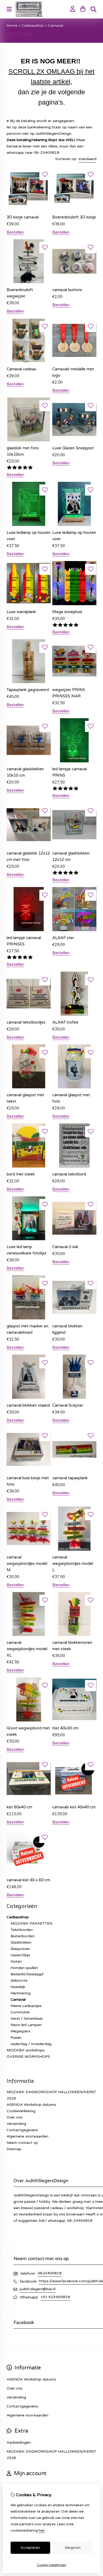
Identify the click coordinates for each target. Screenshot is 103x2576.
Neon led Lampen (26, 2025)
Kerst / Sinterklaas (27, 2019)
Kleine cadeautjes (26, 2006)
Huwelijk (18, 1987)
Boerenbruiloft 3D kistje (74, 217)
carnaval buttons (67, 290)
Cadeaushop (33, 25)
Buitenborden (23, 1936)
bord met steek (21, 1174)
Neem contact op (22, 2143)
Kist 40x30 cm (65, 1728)
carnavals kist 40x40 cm (74, 1807)
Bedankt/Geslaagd (27, 1974)
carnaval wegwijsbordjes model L (73, 1564)
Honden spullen (24, 1968)
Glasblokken (21, 1942)
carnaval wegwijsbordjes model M (27, 1564)
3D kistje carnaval (23, 217)
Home (12, 25)
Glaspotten (20, 1949)
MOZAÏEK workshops (26, 2050)
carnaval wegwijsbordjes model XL (27, 1649)
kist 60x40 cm (19, 1807)
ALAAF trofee (65, 1022)
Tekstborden (22, 1930)
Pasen (16, 2038)
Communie (20, 2012)
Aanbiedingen (19, 2442)
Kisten (16, 1961)
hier (42, 2531)
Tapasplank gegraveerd (28, 690)
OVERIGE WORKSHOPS (28, 2057)
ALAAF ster (63, 938)
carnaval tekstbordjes (26, 1022)
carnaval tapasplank (70, 1478)
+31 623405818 (55, 2297)
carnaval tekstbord (69, 1174)
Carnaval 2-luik (65, 1247)
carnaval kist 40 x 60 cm (28, 1880)
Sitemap (14, 2149)
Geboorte (19, 1980)
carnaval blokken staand (28, 1405)
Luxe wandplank (21, 612)
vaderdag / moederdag (31, 2044)
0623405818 (50, 2273)
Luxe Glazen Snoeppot (73, 448)
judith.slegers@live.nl (38, 2289)
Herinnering (21, 1993)
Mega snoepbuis (67, 612)
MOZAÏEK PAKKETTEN (31, 1923)
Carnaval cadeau (21, 369)
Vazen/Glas (20, 1955)
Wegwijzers (20, 2031)
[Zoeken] (93, 9)
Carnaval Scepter (68, 1405)
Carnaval (56, 25)
